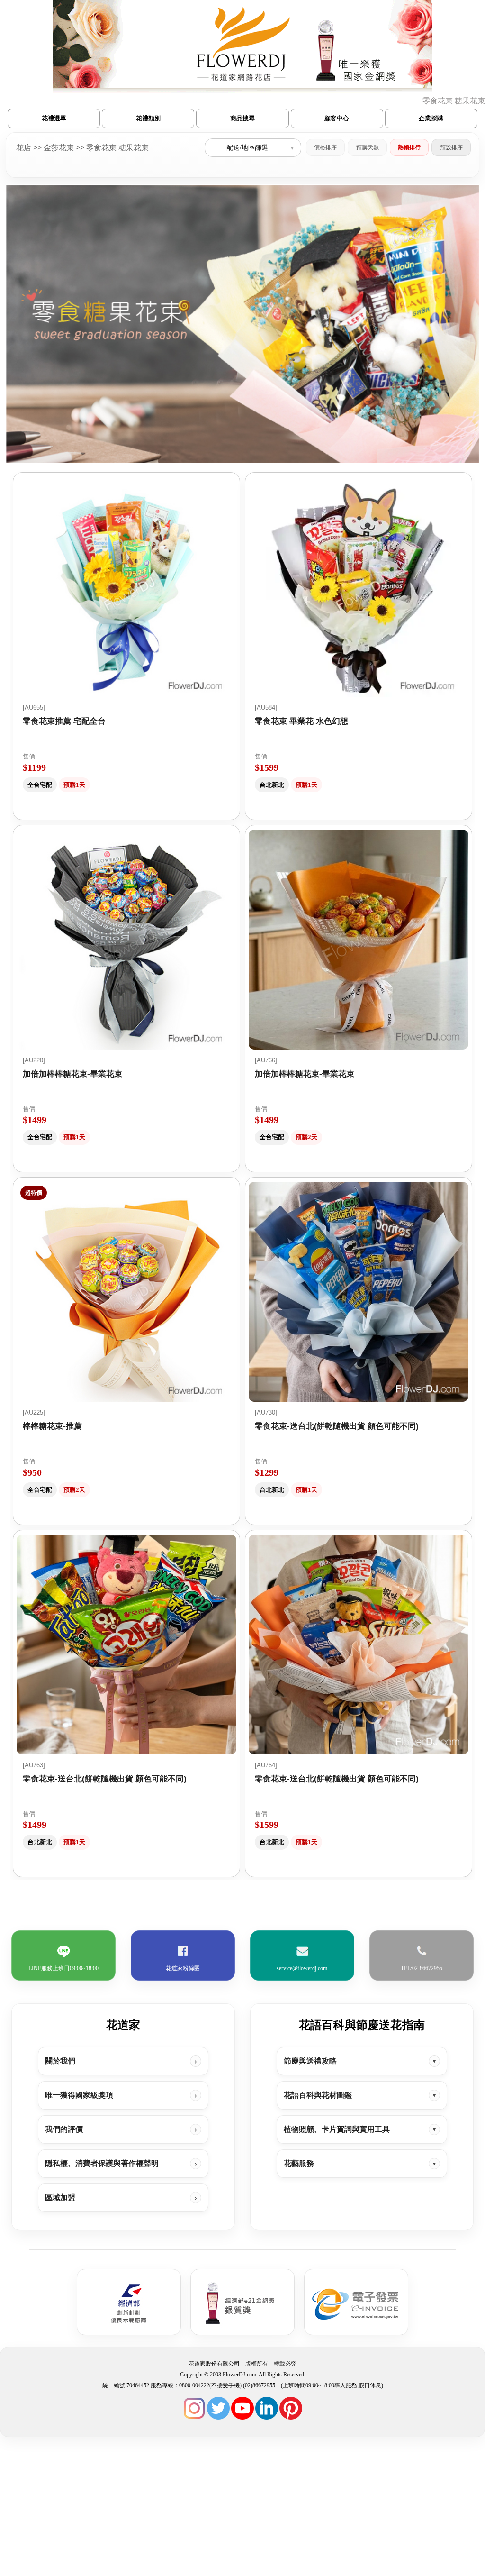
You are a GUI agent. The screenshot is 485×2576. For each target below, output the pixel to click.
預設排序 (451, 147)
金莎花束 (59, 147)
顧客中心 (337, 118)
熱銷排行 (409, 147)
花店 (24, 147)
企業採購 (431, 118)
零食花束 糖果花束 (117, 147)
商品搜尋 (242, 118)
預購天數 (368, 147)
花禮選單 (54, 118)
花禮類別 (148, 118)
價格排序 (325, 147)
